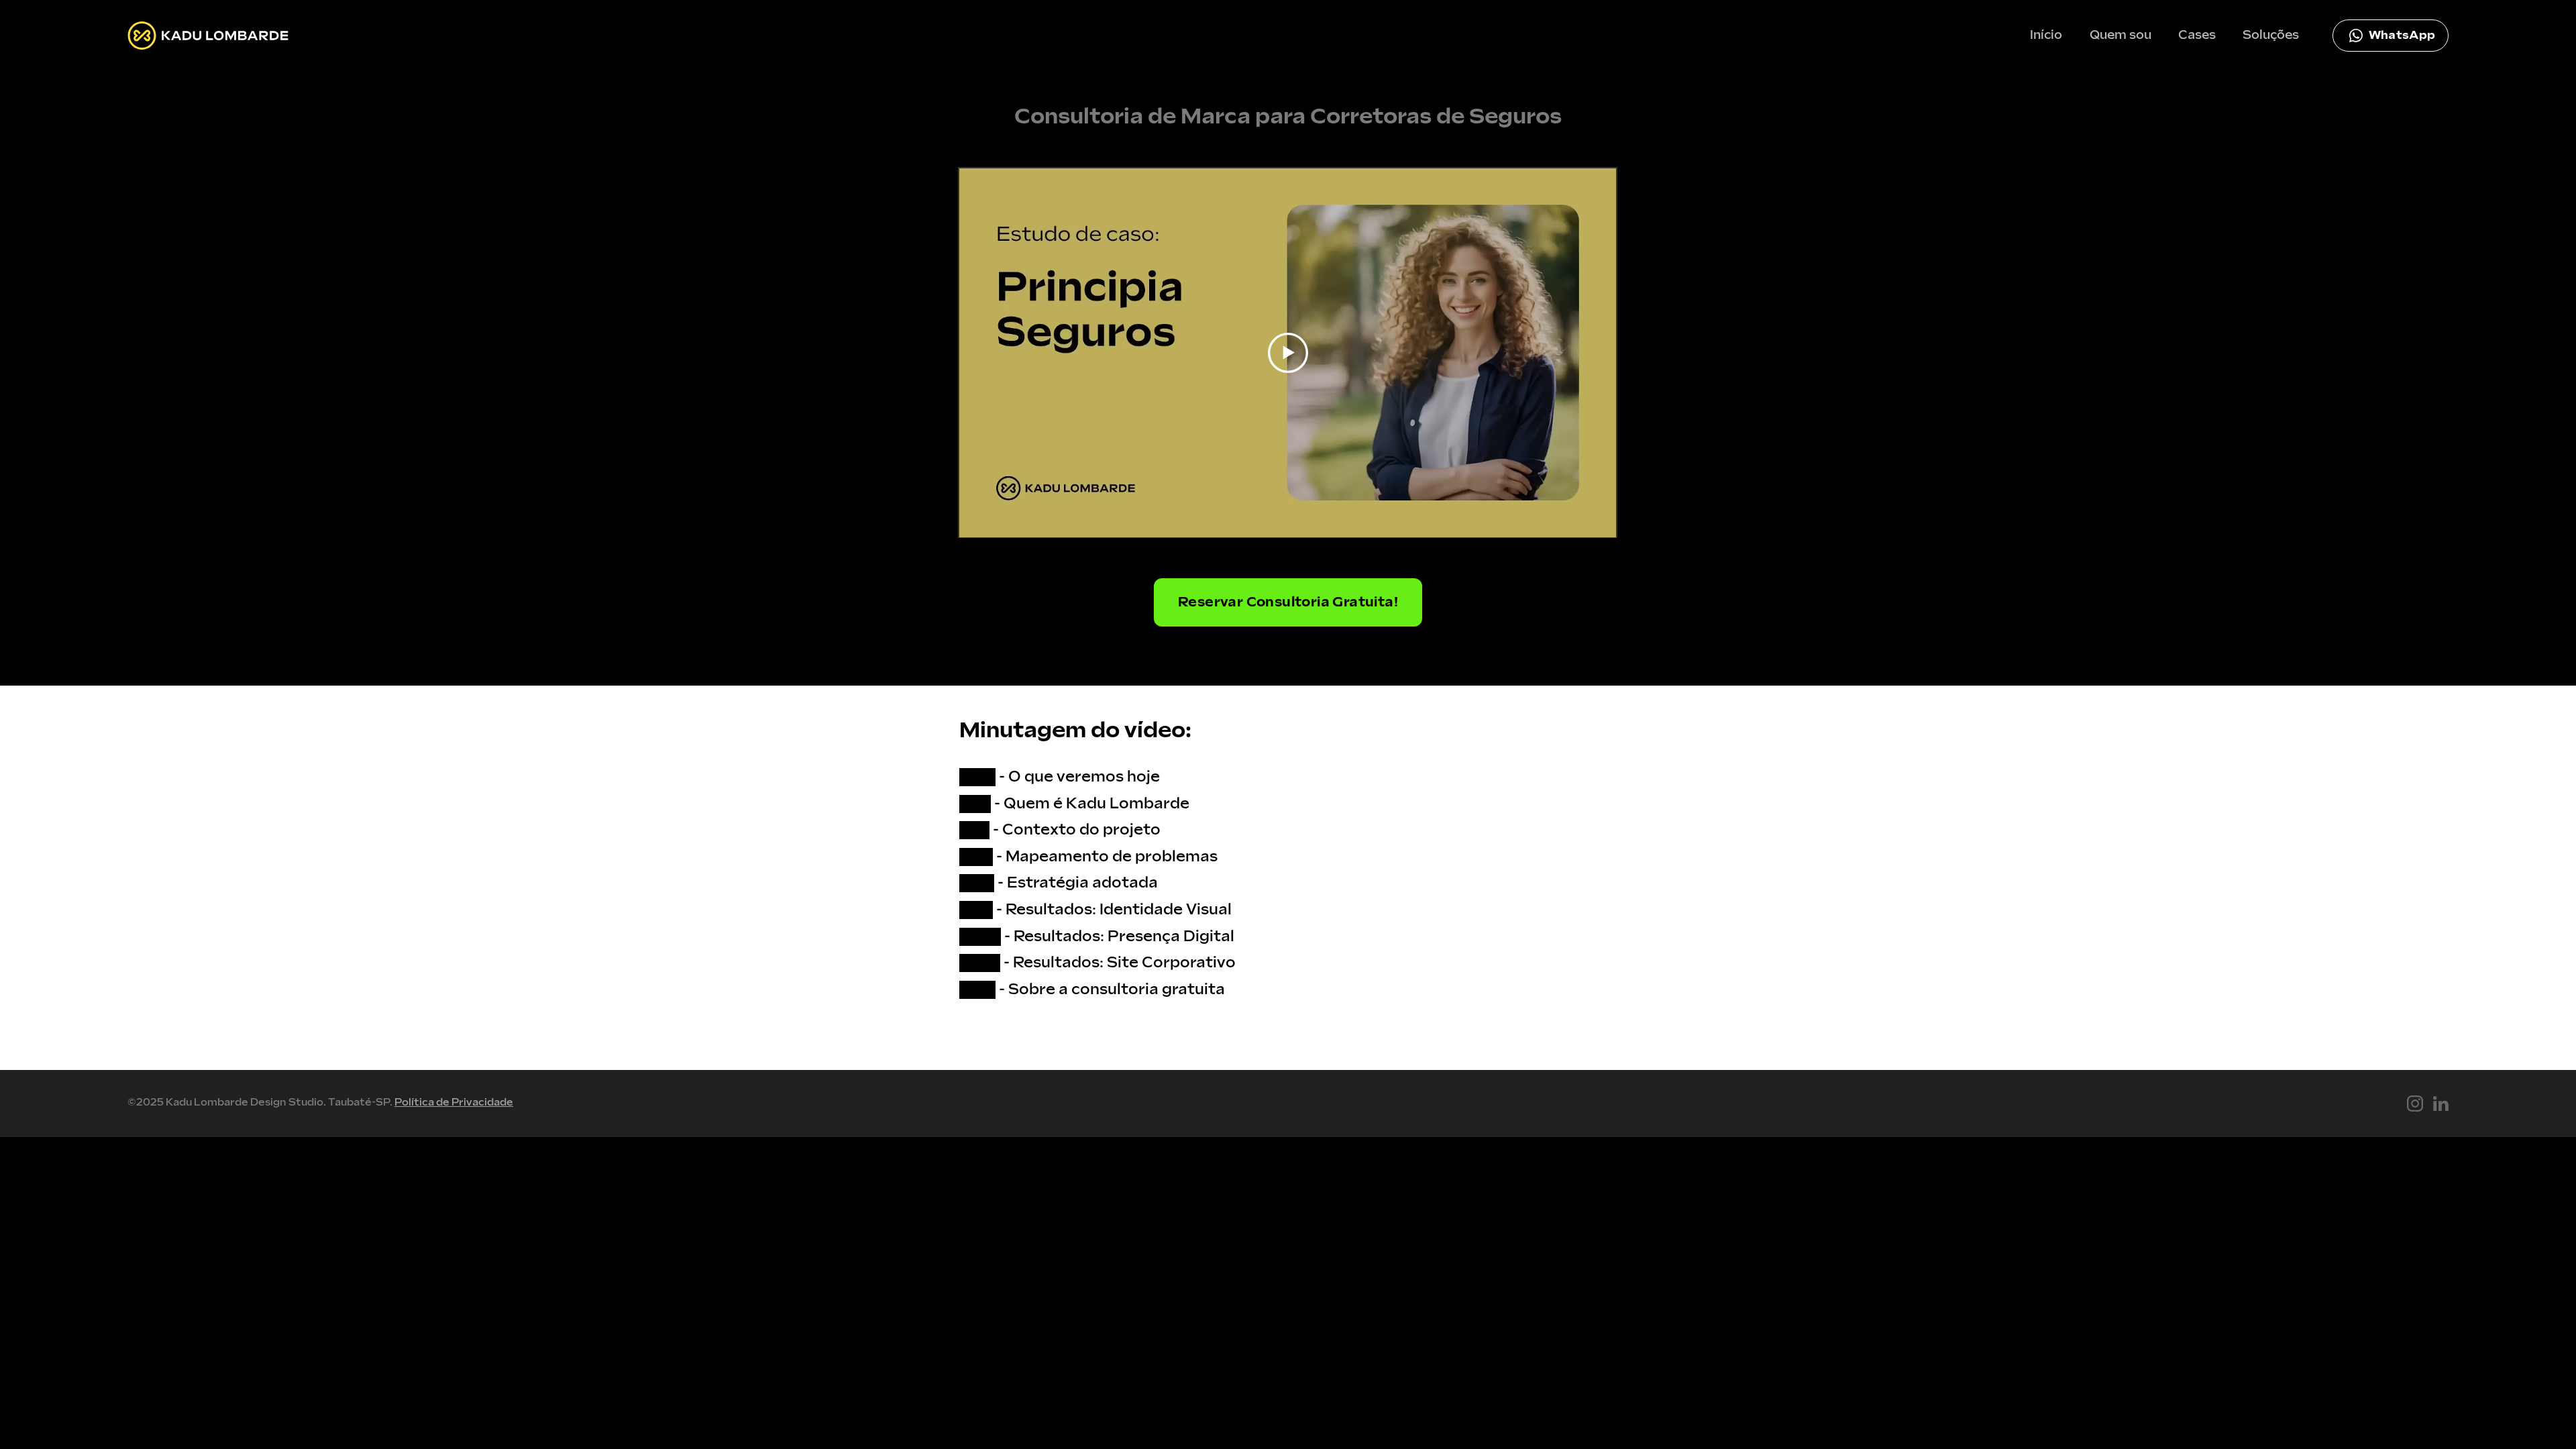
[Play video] (1288, 353)
